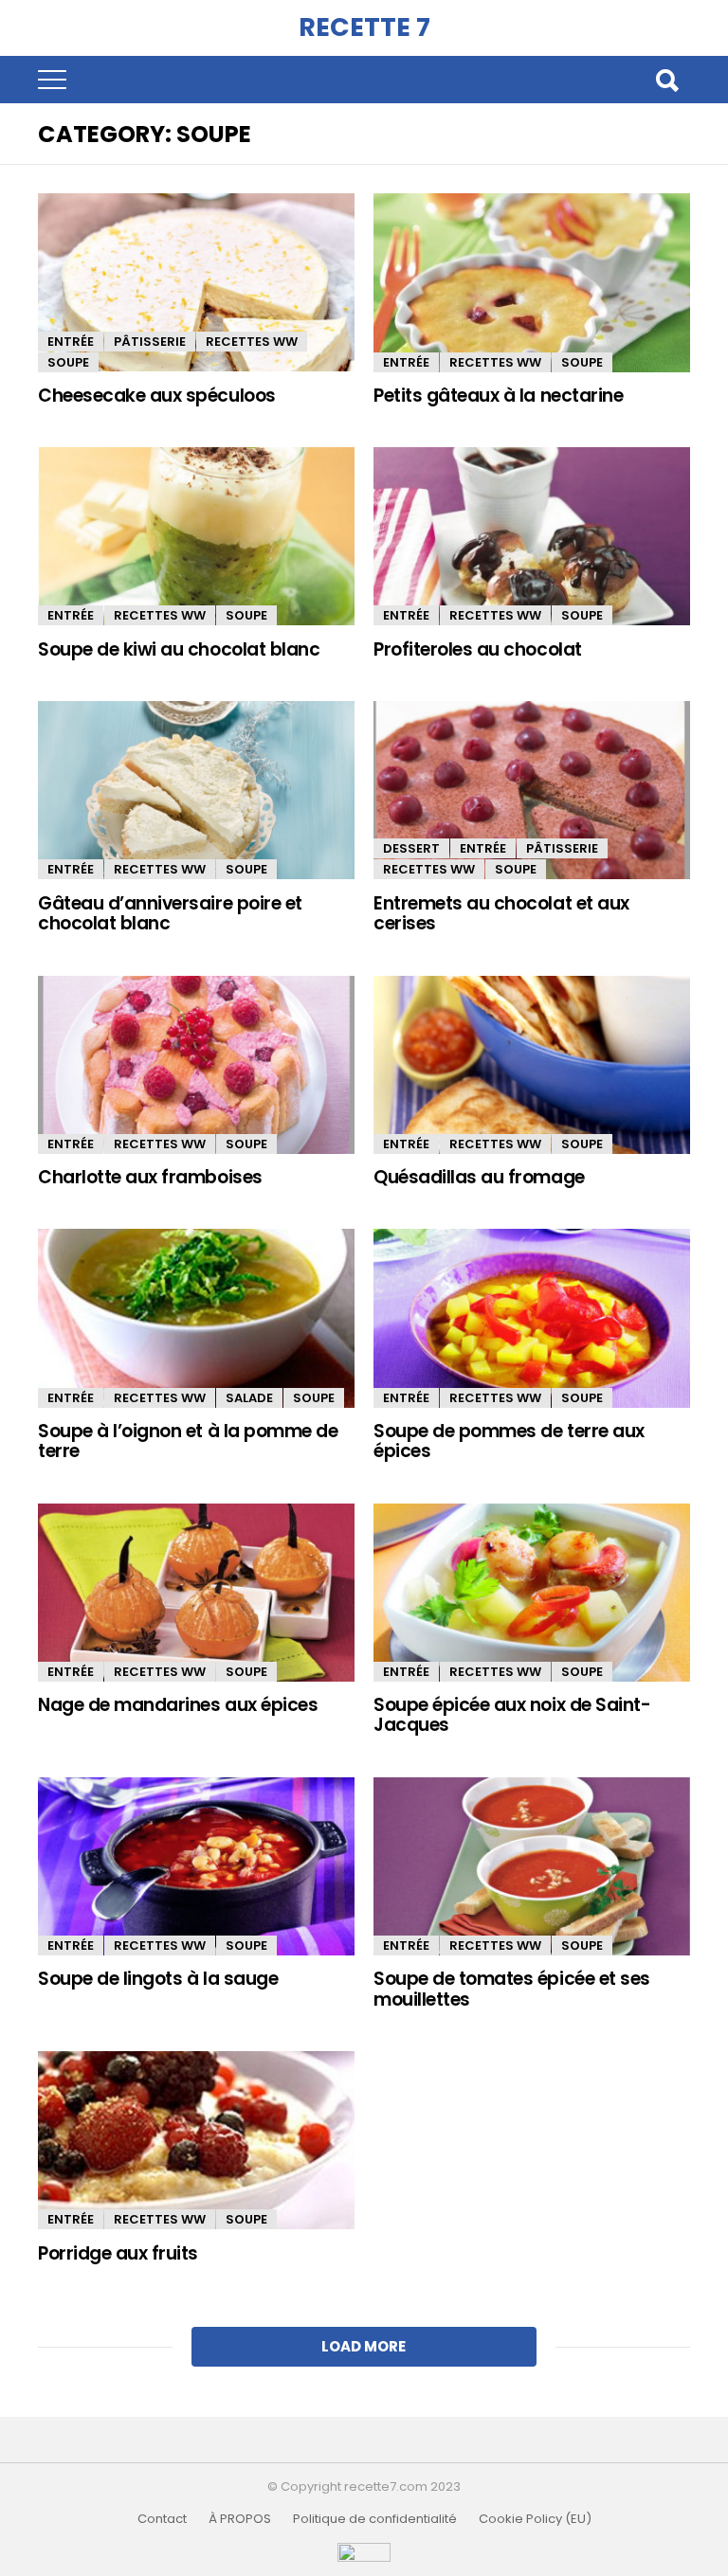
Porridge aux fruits (118, 2253)
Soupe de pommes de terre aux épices (509, 1441)
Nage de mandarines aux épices (178, 1705)
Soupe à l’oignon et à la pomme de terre (188, 1441)
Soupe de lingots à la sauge (158, 1979)
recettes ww (252, 342)
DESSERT (411, 848)
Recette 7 (364, 27)
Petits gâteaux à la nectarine (498, 396)
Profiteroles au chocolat (478, 649)
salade (249, 1398)
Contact (162, 2519)
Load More (364, 2346)
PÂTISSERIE (150, 342)
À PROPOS (240, 2519)
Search (666, 80)
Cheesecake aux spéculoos (157, 396)
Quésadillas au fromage (479, 1177)
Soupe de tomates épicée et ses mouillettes (512, 1989)
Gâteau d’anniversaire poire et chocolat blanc (170, 913)
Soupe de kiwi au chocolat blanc (179, 649)
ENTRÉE (71, 342)
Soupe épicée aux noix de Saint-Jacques (512, 1715)
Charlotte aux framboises (150, 1177)
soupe (68, 362)
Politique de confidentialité (375, 2519)
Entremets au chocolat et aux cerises (501, 913)
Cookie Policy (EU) (535, 2519)
